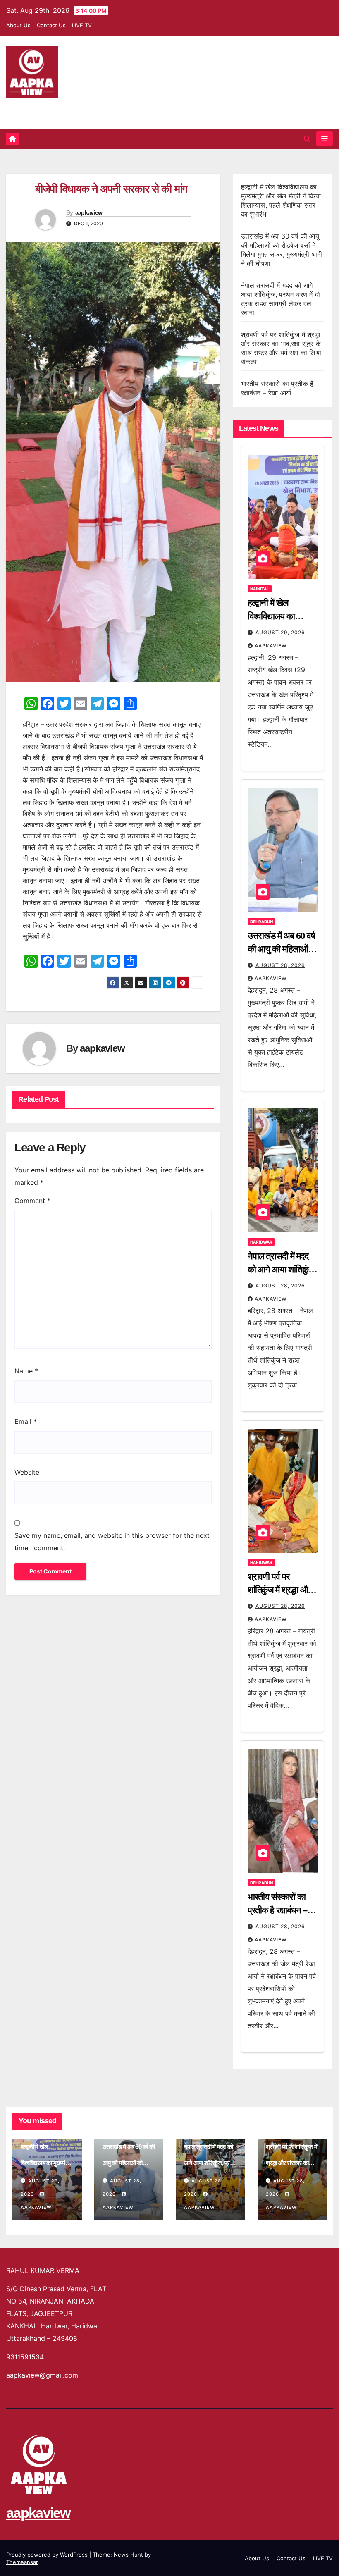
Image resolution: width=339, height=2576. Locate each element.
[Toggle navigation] (325, 138)
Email (26, 1421)
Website (27, 1472)
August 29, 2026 (280, 632)
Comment (32, 1201)
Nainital (260, 589)
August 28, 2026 (280, 965)
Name (26, 1371)
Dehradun (261, 922)
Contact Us (51, 25)
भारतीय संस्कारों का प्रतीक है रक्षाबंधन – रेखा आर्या (278, 1910)
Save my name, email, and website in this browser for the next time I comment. (112, 1542)
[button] (307, 139)
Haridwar (261, 1242)
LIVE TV (82, 25)
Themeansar (22, 2562)
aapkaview (34, 108)
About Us (18, 25)
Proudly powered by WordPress (48, 2555)
